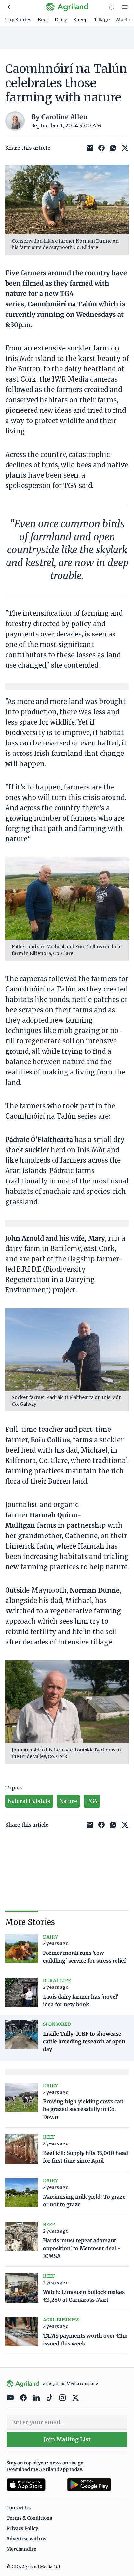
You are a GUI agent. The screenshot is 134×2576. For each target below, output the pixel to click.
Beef (43, 20)
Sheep (80, 20)
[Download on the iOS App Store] (34, 2485)
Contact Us (19, 2508)
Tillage (102, 20)
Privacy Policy (22, 2528)
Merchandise (21, 2549)
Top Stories (18, 20)
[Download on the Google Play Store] (97, 2485)
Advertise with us (26, 2539)
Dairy (61, 20)
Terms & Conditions (29, 2518)
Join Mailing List (67, 2439)
